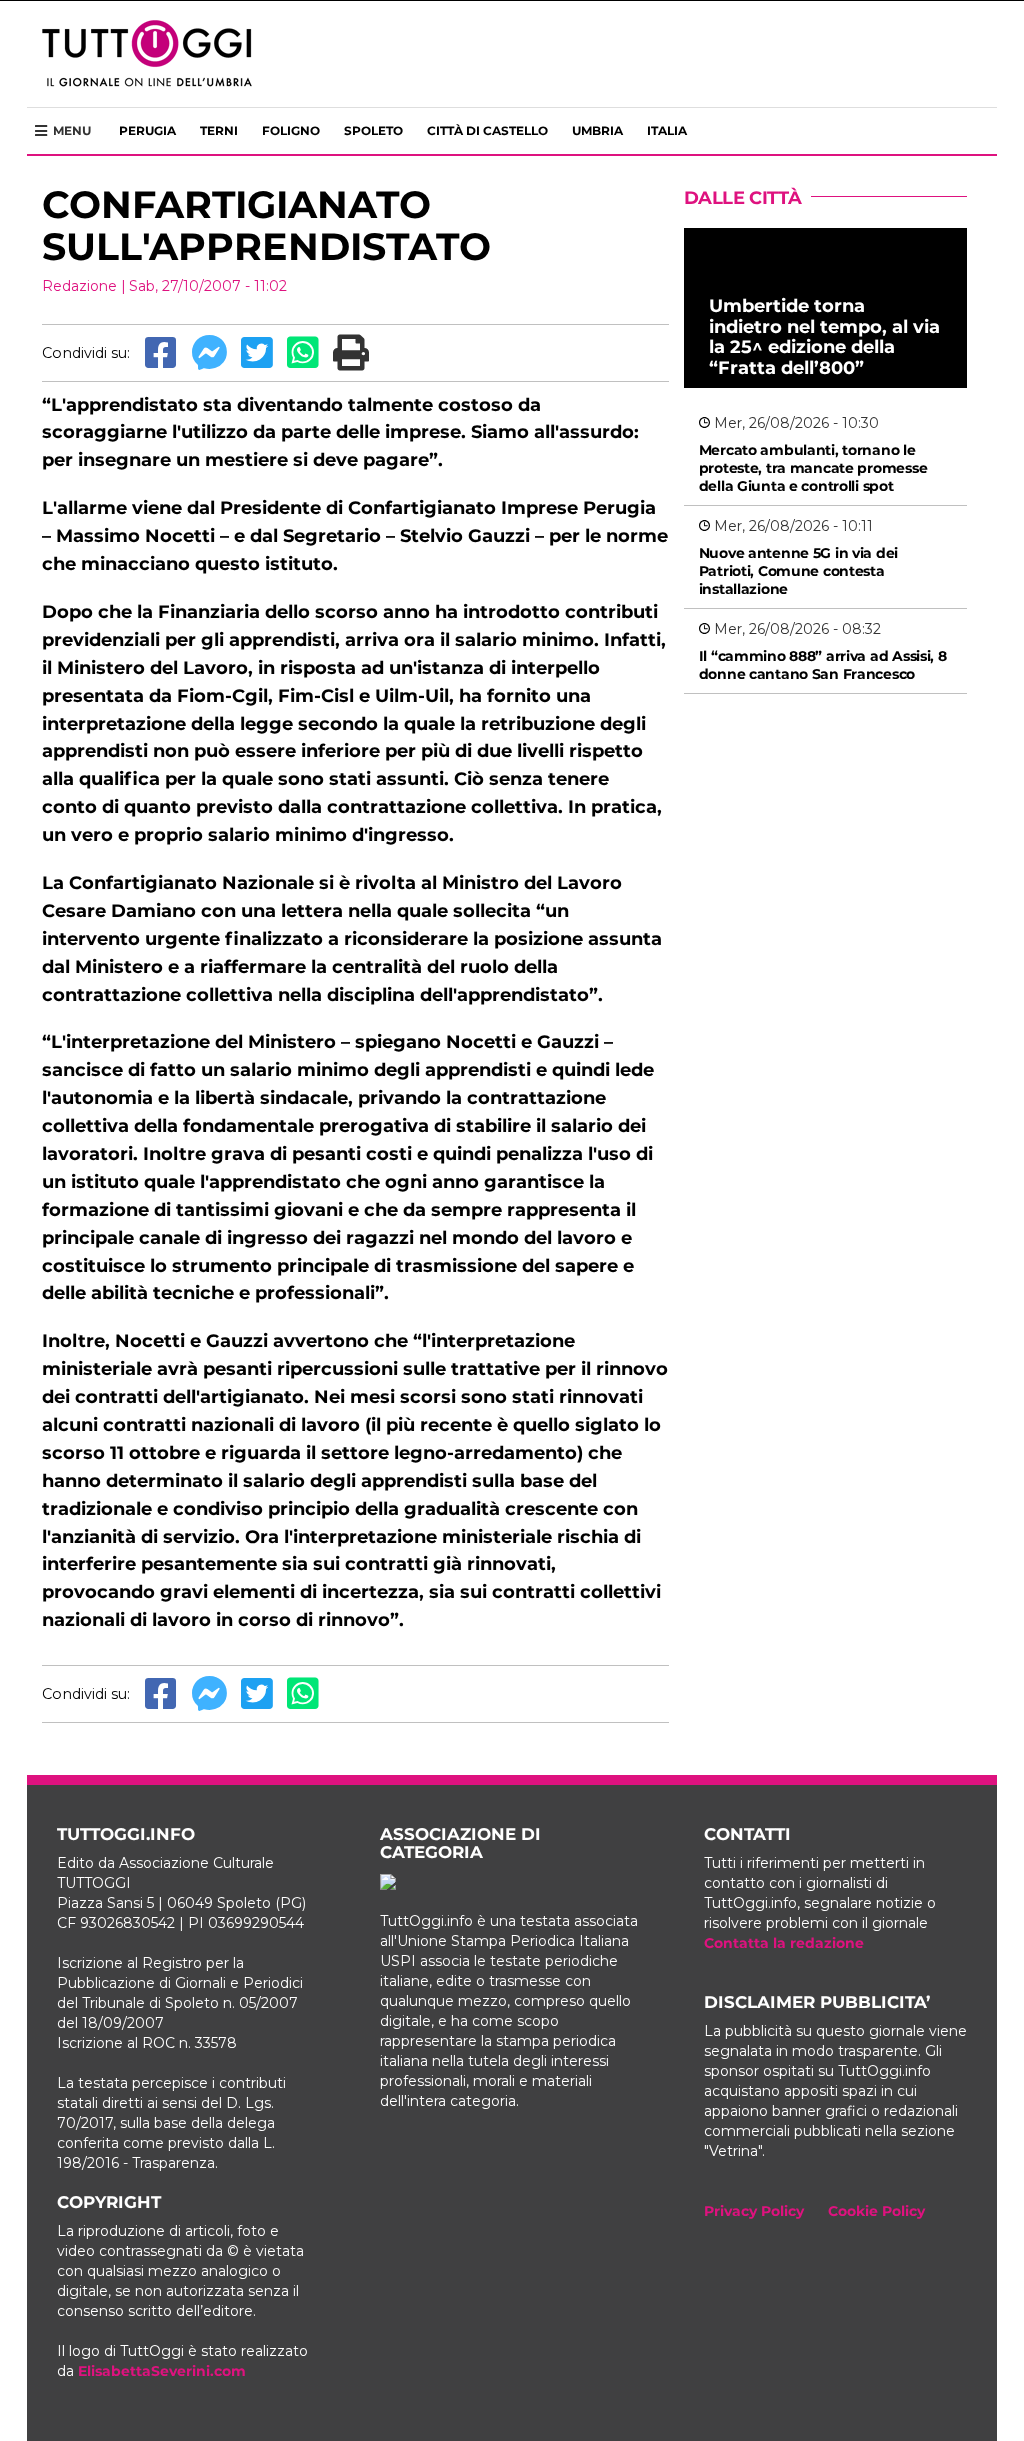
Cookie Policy (876, 2211)
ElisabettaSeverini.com (162, 2371)
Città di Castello (487, 130)
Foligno (291, 130)
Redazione (79, 286)
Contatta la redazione (784, 1943)
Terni (219, 130)
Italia (667, 130)
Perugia (147, 130)
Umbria (597, 130)
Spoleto (373, 130)
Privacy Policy (754, 2211)
